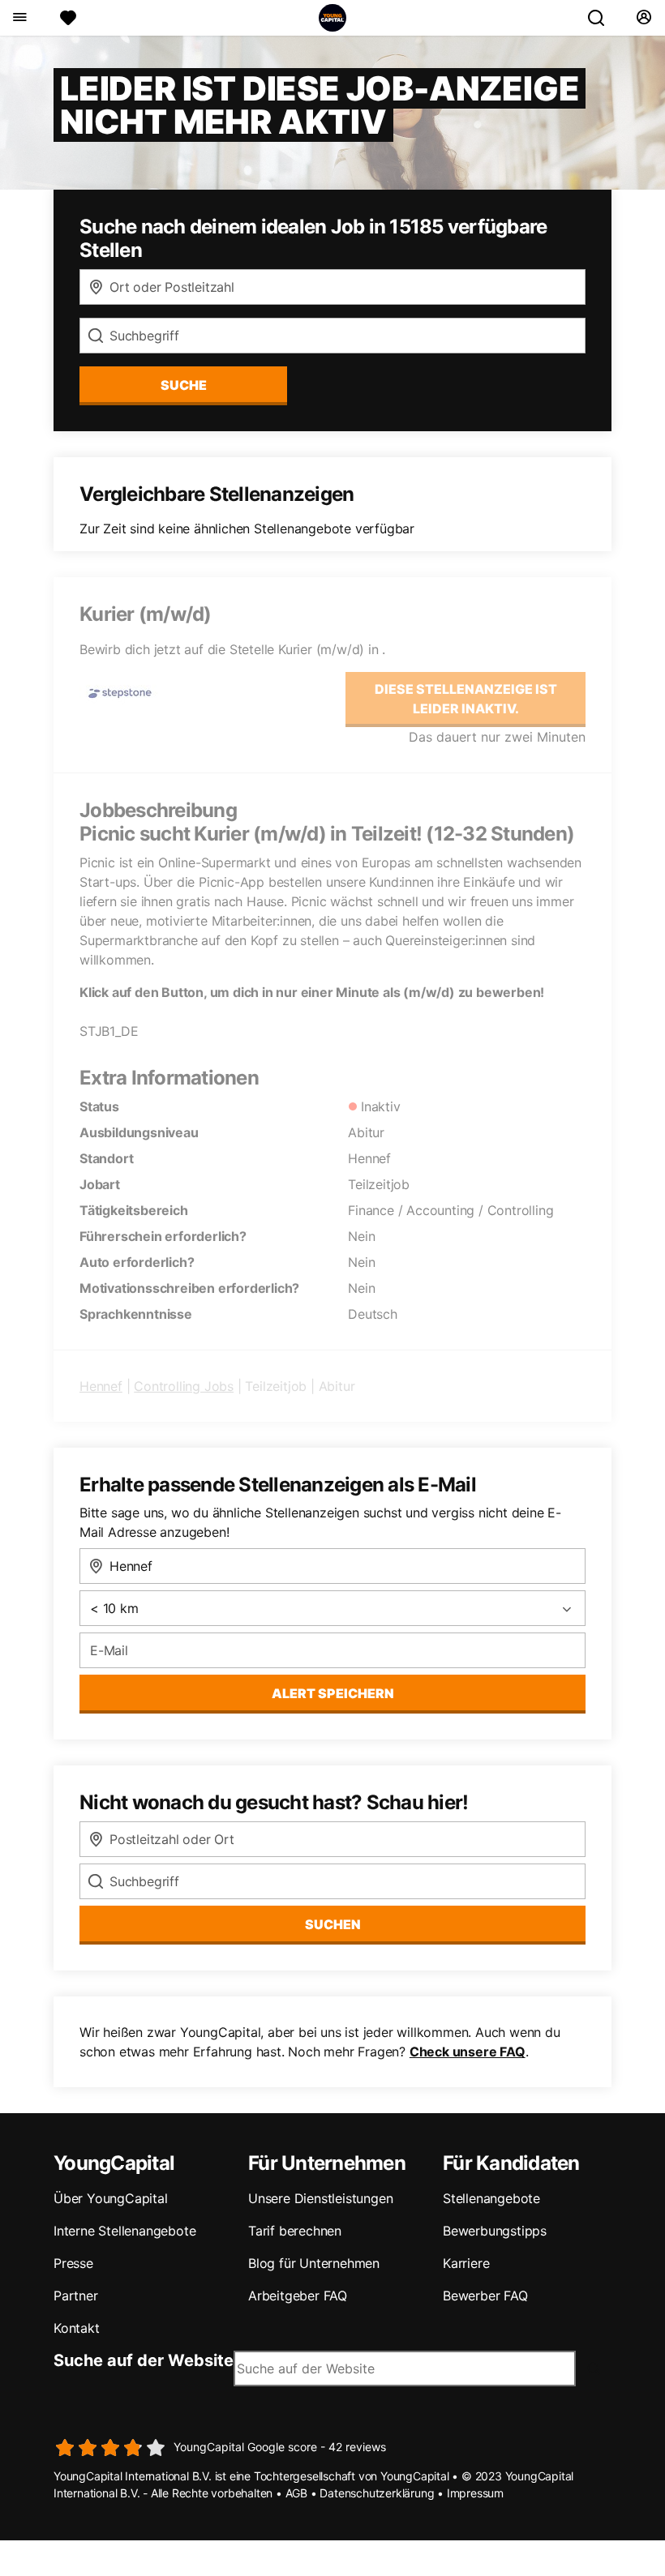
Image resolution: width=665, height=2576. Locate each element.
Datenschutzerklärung (377, 2493)
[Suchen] (603, 18)
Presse (73, 2263)
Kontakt (77, 2328)
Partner (76, 2296)
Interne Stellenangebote (124, 2231)
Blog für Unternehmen (314, 2263)
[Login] (644, 18)
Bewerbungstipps (495, 2231)
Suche (184, 385)
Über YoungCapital (111, 2198)
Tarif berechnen (295, 2231)
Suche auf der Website (144, 2360)
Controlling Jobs (184, 1386)
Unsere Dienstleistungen (320, 2198)
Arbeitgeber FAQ (298, 2296)
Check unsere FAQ (468, 2052)
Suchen (333, 1924)
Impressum (475, 2493)
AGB (296, 2493)
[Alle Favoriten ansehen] (68, 18)
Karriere (466, 2263)
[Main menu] (19, 18)
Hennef (101, 1386)
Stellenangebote (491, 2198)
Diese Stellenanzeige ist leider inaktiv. (466, 699)
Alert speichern (333, 1693)
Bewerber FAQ (485, 2296)
